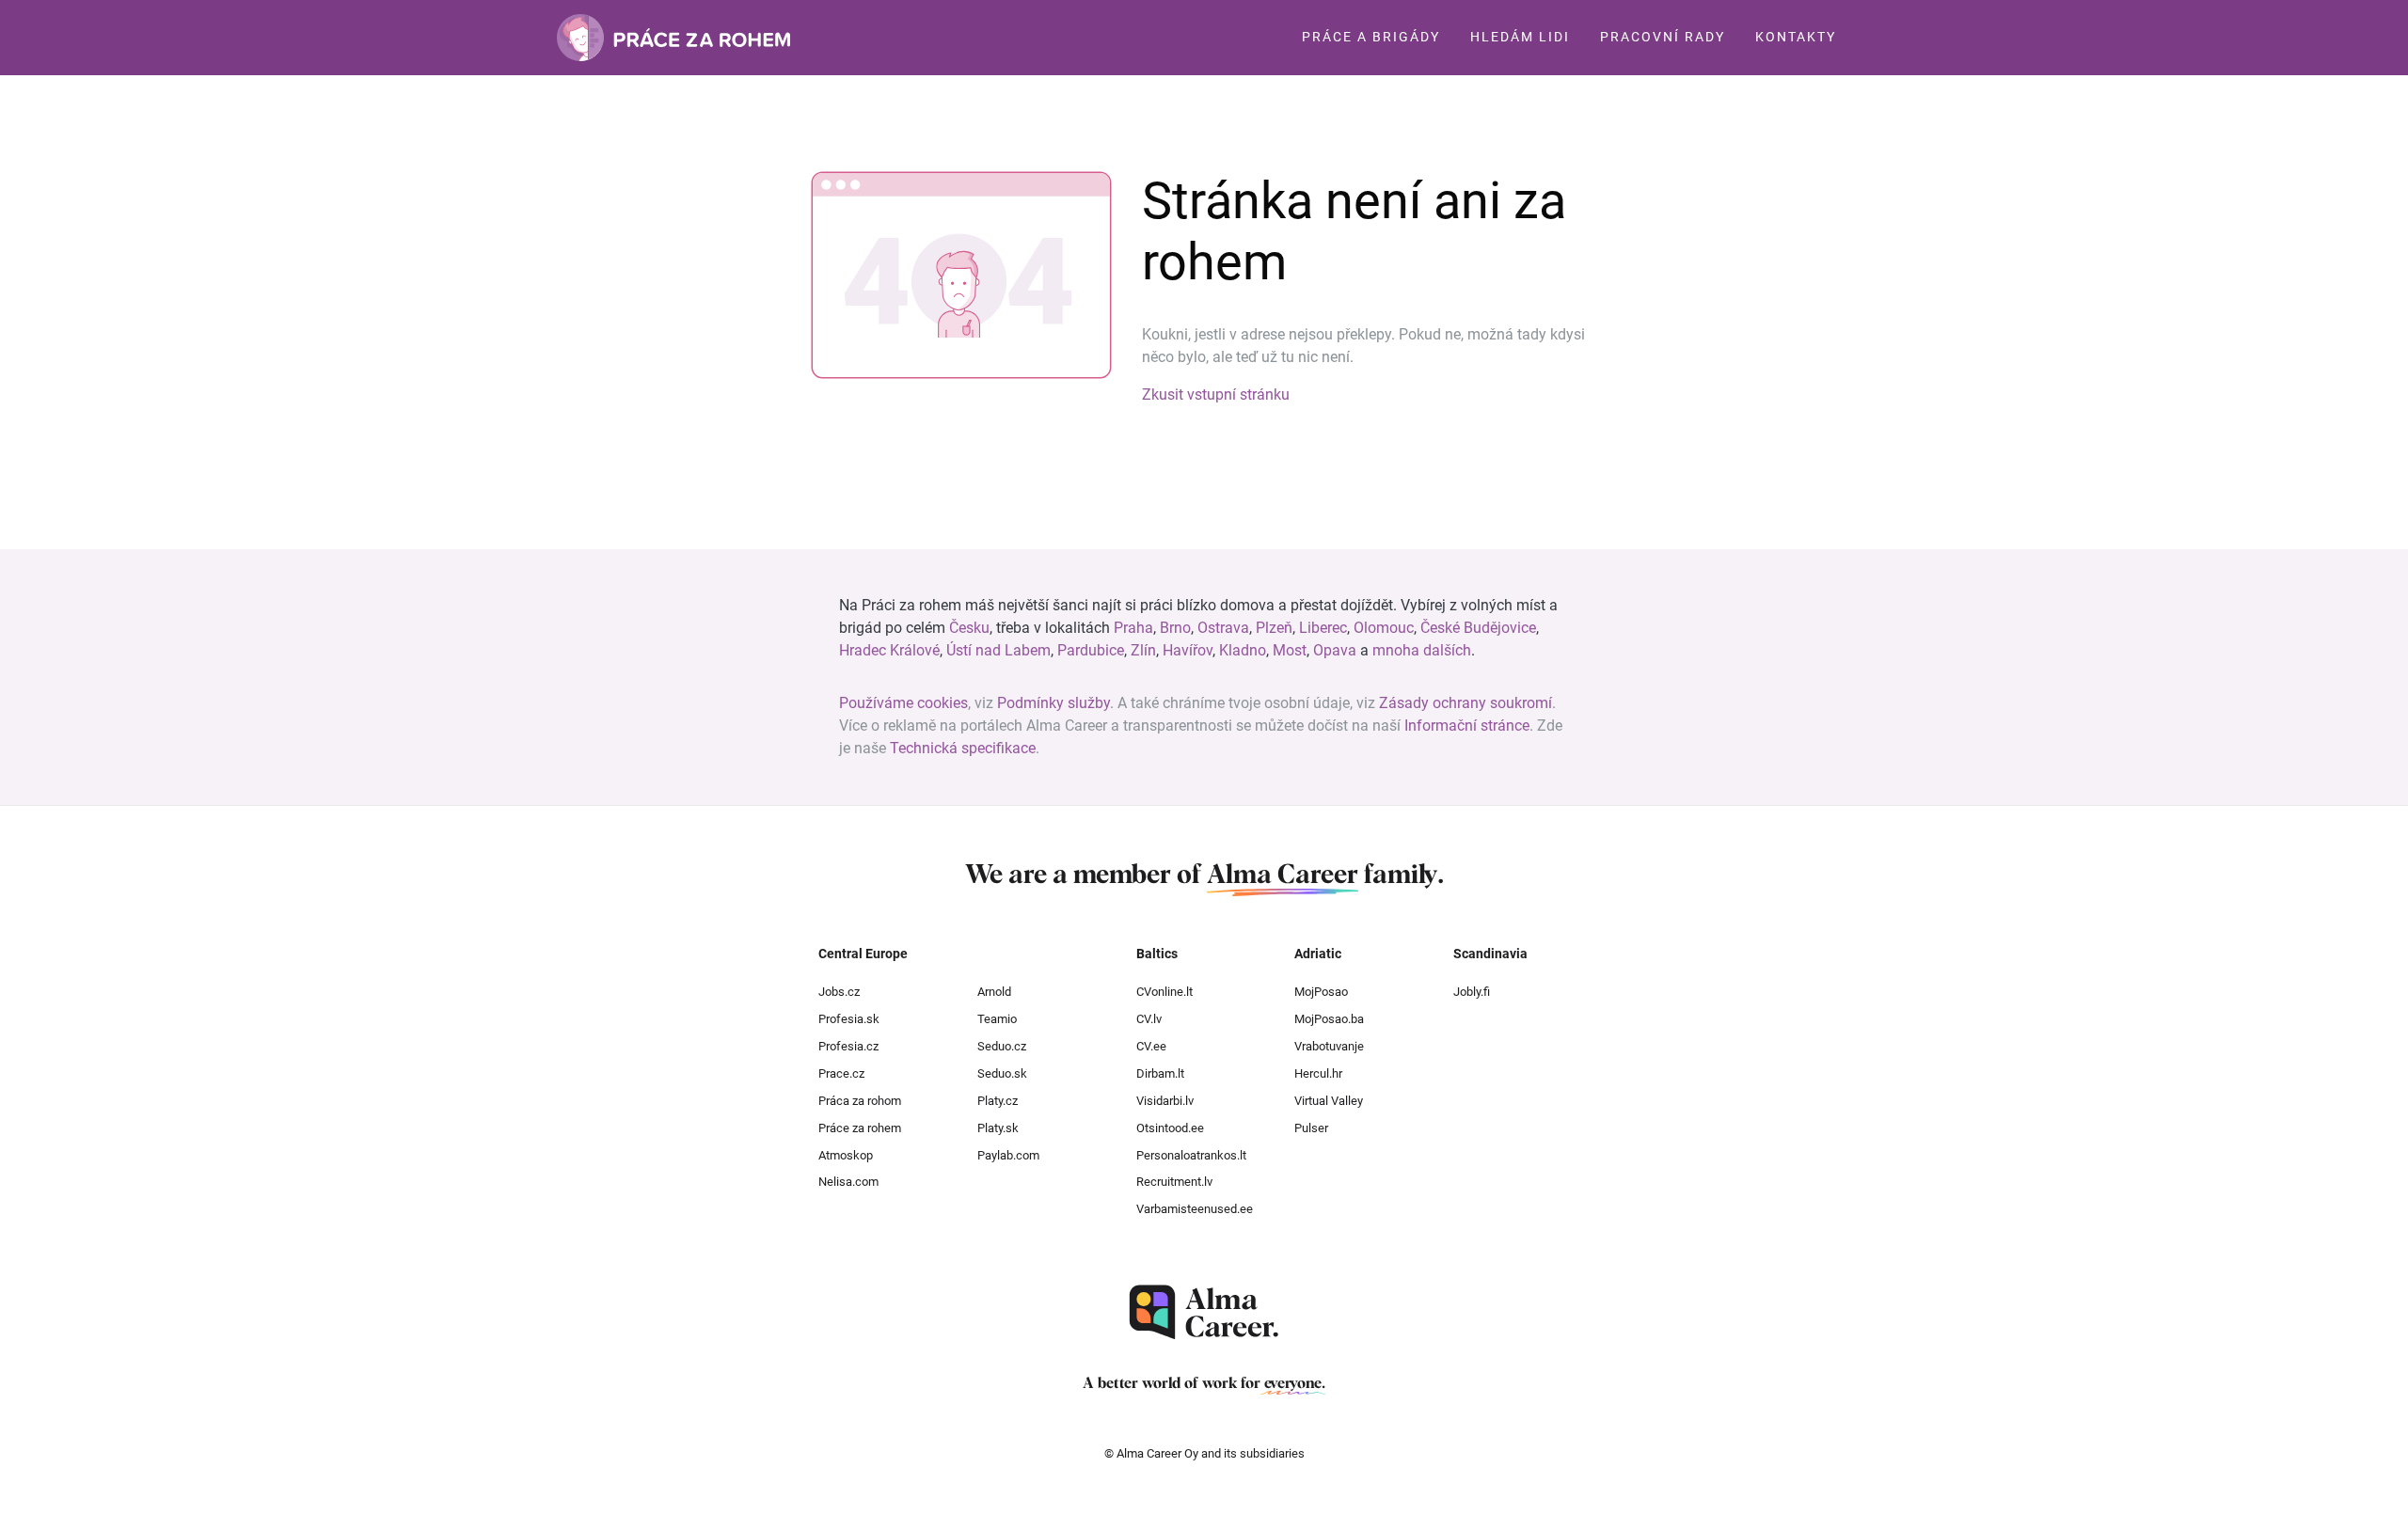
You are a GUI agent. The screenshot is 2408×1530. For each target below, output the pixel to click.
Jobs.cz (839, 992)
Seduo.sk (1002, 1073)
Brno (1175, 628)
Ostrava (1223, 628)
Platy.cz (998, 1101)
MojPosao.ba (1329, 1019)
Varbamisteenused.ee (1195, 1209)
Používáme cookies (903, 703)
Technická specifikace (963, 748)
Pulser (1311, 1128)
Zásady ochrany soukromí (1465, 703)
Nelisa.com (848, 1182)
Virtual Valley (1329, 1101)
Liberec (1323, 628)
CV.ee (1151, 1046)
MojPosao (1321, 992)
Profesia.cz (848, 1046)
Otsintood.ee (1170, 1128)
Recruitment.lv (1174, 1182)
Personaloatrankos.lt (1191, 1155)
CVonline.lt (1164, 992)
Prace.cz (841, 1073)
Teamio (997, 1019)
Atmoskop (846, 1155)
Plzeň (1274, 628)
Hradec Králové (889, 650)
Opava (1335, 650)
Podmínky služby (1053, 703)
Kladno (1243, 650)
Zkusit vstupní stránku (1216, 394)
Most (1290, 650)
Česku (969, 628)
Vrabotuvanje (1329, 1046)
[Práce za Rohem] (673, 38)
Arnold (994, 992)
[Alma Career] (1204, 1312)
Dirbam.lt (1160, 1073)
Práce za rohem (860, 1128)
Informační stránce (1467, 726)
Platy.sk (998, 1128)
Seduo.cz (1002, 1046)
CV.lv (1149, 1019)
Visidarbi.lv (1165, 1101)
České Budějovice (1478, 628)
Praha (1133, 628)
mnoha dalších (1422, 650)
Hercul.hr (1318, 1073)
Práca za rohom (860, 1101)
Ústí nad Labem (998, 650)
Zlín (1143, 650)
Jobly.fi (1472, 992)
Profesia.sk (849, 1019)
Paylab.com (1008, 1155)
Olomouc (1384, 628)
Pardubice (1091, 650)
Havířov (1188, 650)
